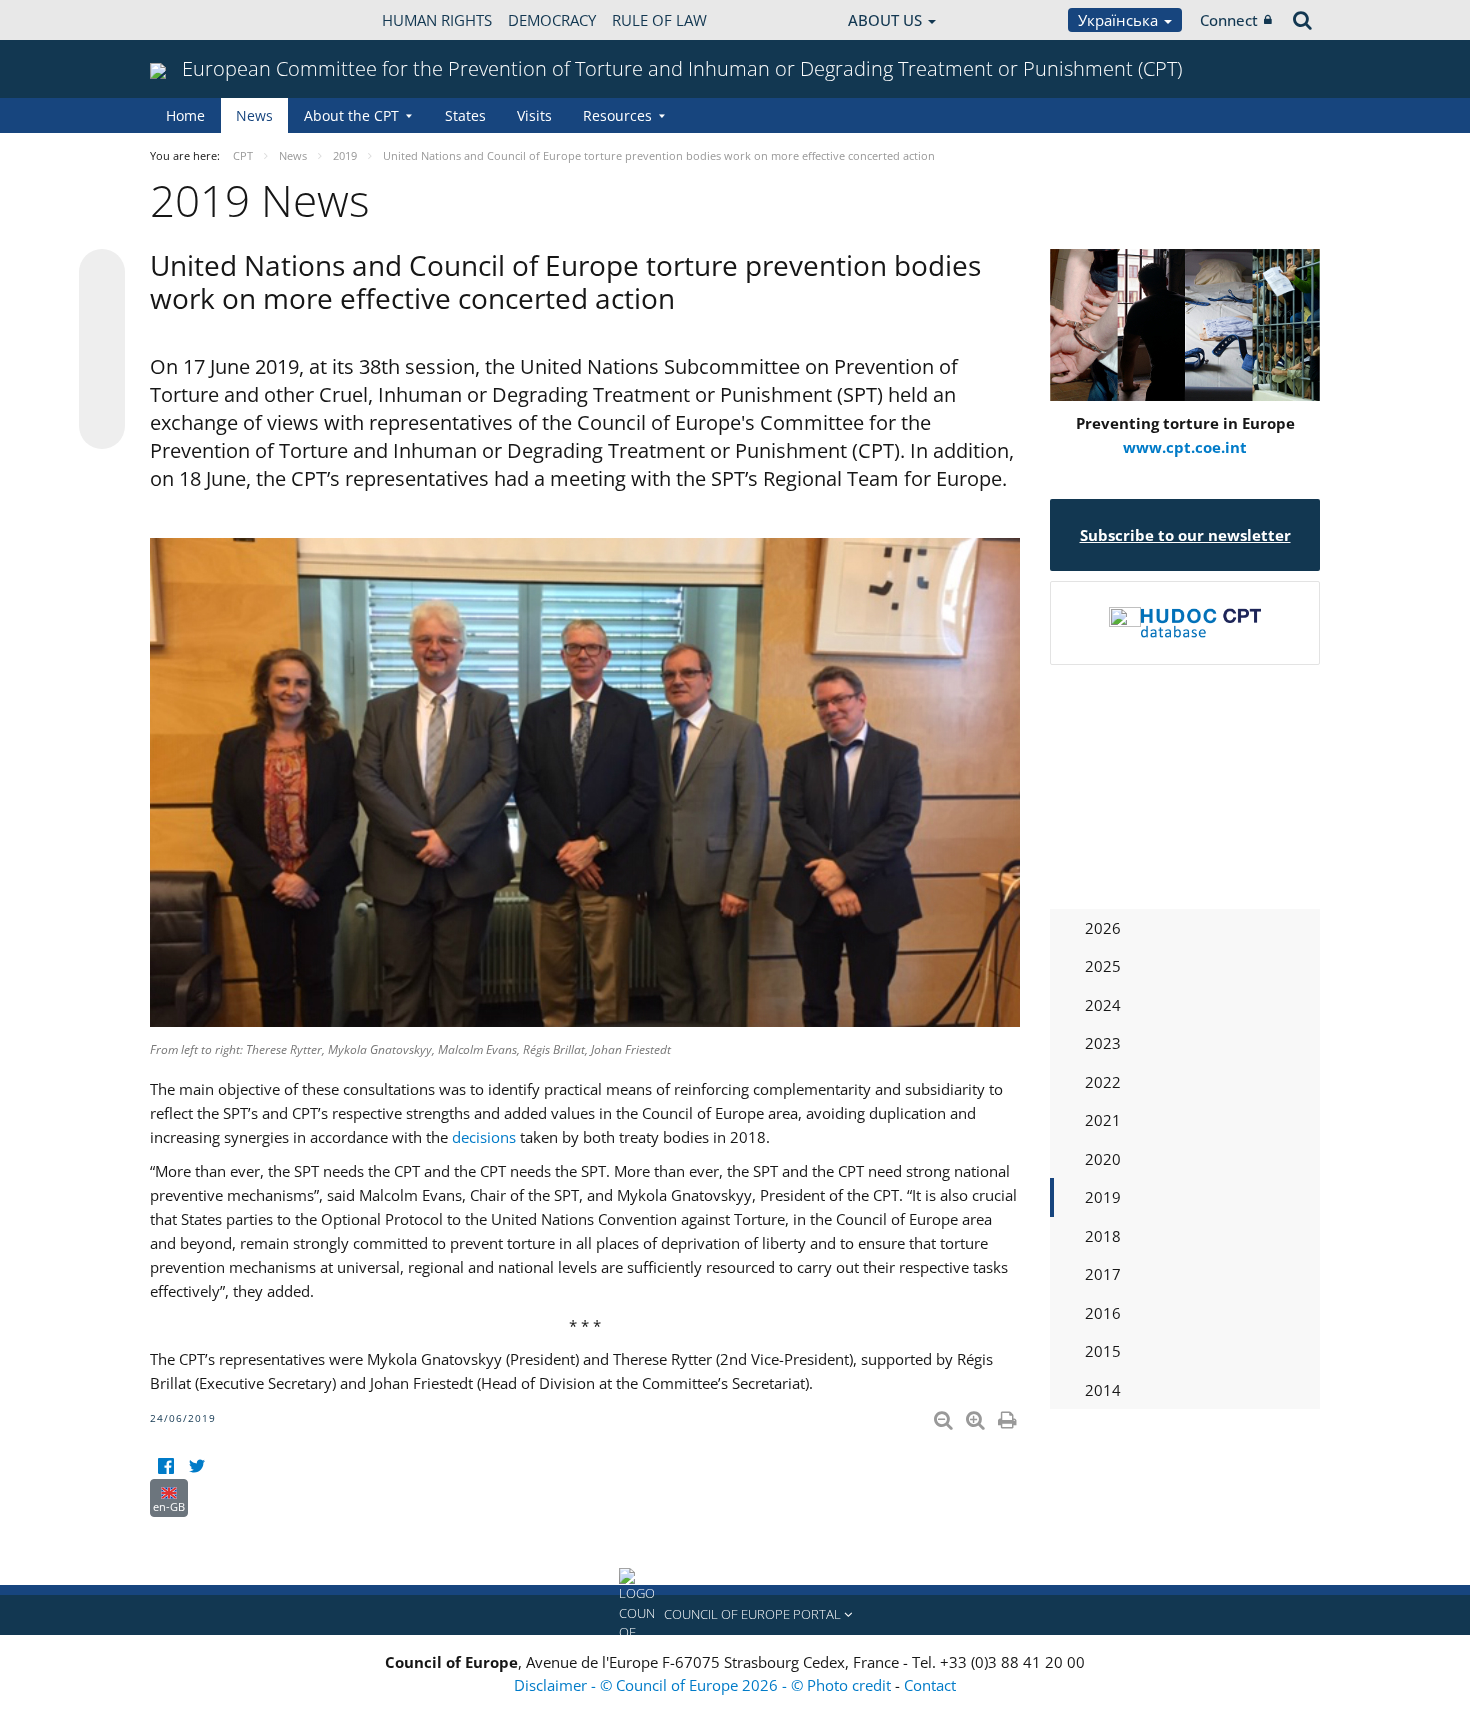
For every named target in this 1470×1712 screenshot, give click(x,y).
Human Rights (437, 20)
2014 (1103, 1390)
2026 (1103, 928)
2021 (1103, 1120)
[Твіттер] (196, 1466)
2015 (1103, 1351)
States (465, 115)
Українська (1120, 20)
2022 (1103, 1082)
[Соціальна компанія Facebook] (165, 1466)
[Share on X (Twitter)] (102, 312)
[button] (735, 1615)
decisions (484, 1137)
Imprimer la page (1009, 1416)
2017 (1103, 1274)
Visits (534, 115)
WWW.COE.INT (200, 20)
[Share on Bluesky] (102, 274)
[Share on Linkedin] (102, 388)
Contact (930, 1685)
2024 (1103, 1005)
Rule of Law (659, 20)
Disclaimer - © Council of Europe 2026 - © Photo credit (704, 1685)
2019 (1103, 1197)
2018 (1103, 1236)
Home (185, 115)
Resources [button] (617, 115)
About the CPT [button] (351, 115)
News (254, 115)
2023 (1103, 1043)
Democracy (552, 20)
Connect (1229, 20)
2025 (1103, 966)
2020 (1103, 1159)
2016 (1103, 1313)
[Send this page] (102, 426)
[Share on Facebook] (102, 350)
